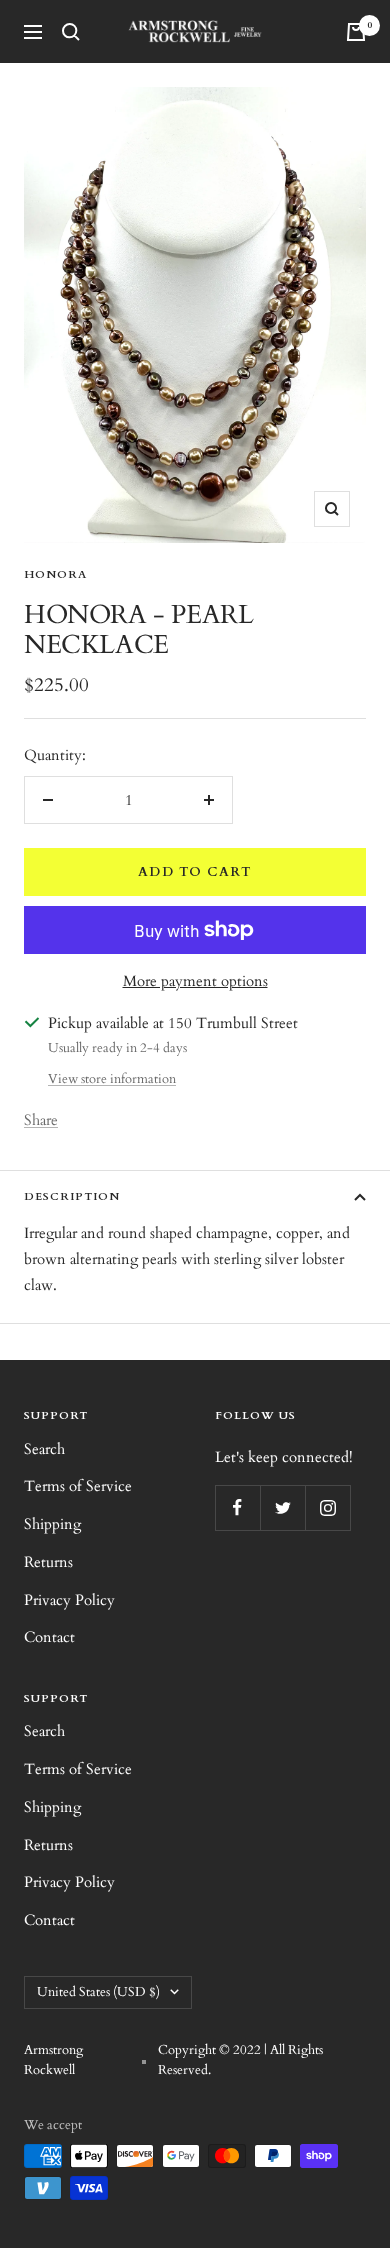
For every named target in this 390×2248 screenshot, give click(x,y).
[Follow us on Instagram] (327, 1507)
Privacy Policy (69, 1600)
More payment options (195, 981)
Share (41, 1120)
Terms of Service (78, 1486)
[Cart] (356, 32)
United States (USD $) (98, 1992)
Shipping (52, 1524)
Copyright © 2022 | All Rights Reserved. (240, 2060)
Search (44, 1449)
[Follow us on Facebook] (237, 1507)
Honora (55, 574)
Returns (48, 1562)
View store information (112, 1079)
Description (72, 1196)
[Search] (71, 32)
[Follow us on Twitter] (282, 1507)
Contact (49, 1637)
